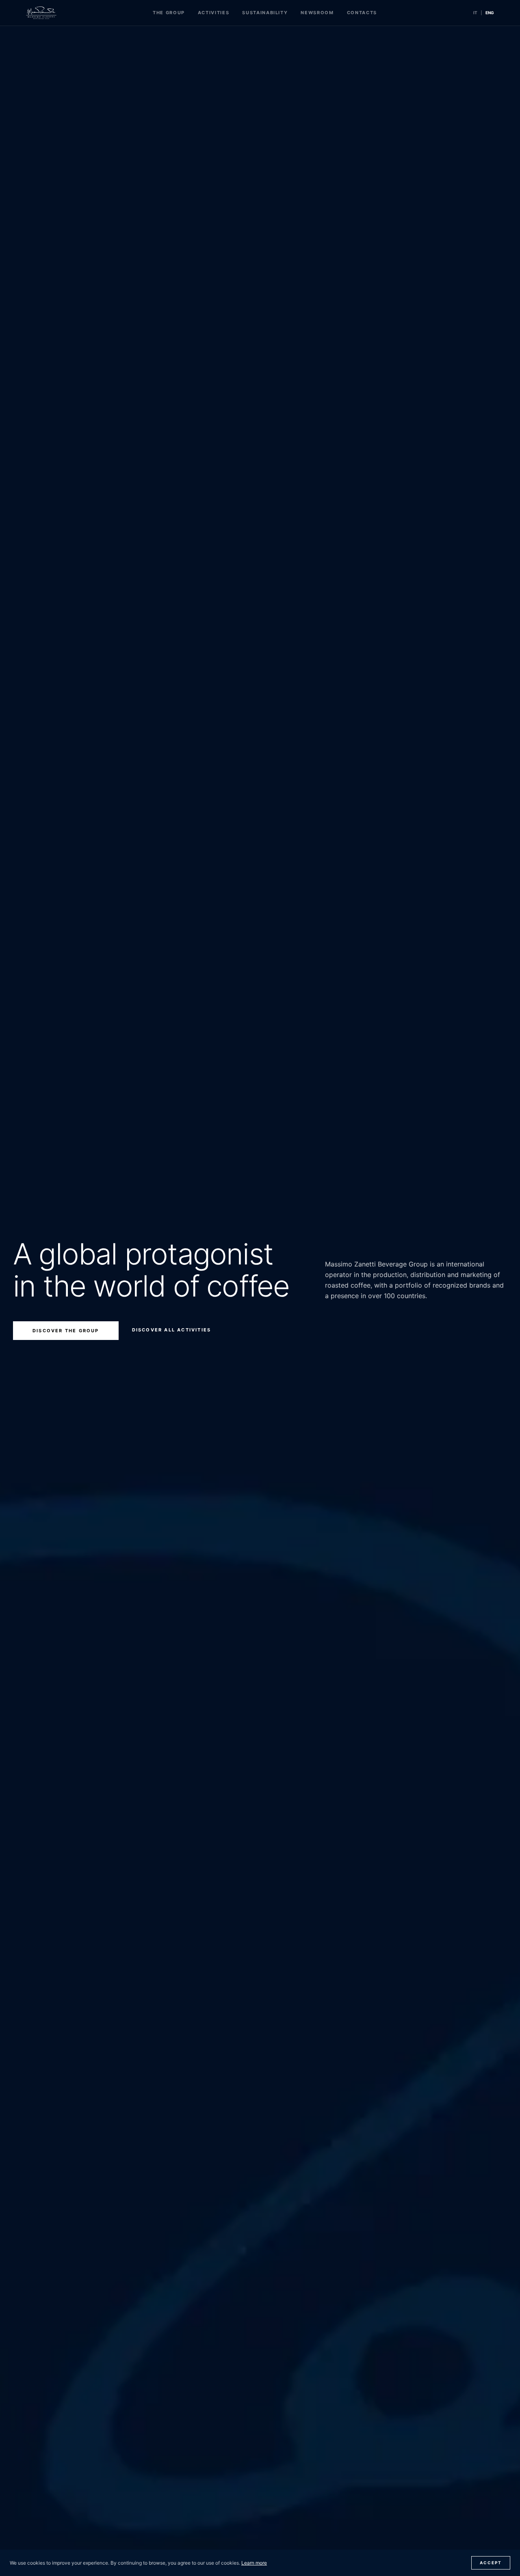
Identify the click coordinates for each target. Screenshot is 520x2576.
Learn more (254, 2563)
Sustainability (265, 13)
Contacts (362, 13)
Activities (214, 13)
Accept (491, 2563)
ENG (490, 13)
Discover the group (66, 1331)
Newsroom (317, 13)
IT (475, 13)
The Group (169, 13)
